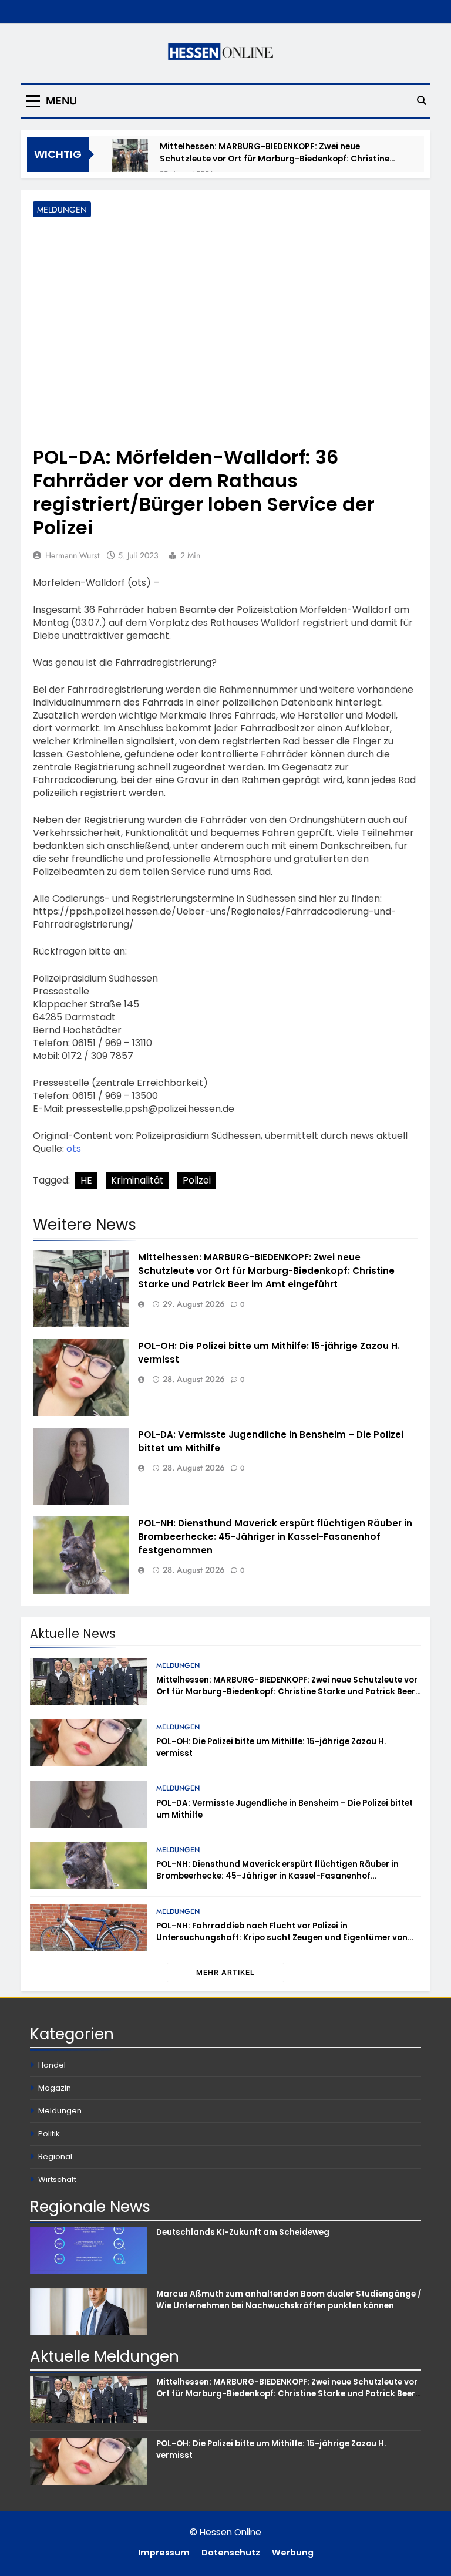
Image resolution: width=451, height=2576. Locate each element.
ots (74, 1149)
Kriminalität (137, 1180)
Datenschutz (231, 2553)
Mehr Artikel (225, 1972)
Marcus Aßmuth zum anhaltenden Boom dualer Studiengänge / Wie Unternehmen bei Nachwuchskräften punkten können (289, 2300)
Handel (52, 2065)
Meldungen (62, 210)
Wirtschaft (57, 2179)
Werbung (293, 2553)
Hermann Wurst (72, 555)
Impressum (164, 2553)
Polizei (197, 1180)
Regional (55, 2157)
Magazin (55, 2088)
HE (86, 1180)
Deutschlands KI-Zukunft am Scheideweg (243, 2232)
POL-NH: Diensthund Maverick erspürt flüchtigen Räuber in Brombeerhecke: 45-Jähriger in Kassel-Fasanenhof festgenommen (275, 1537)
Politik (49, 2134)
